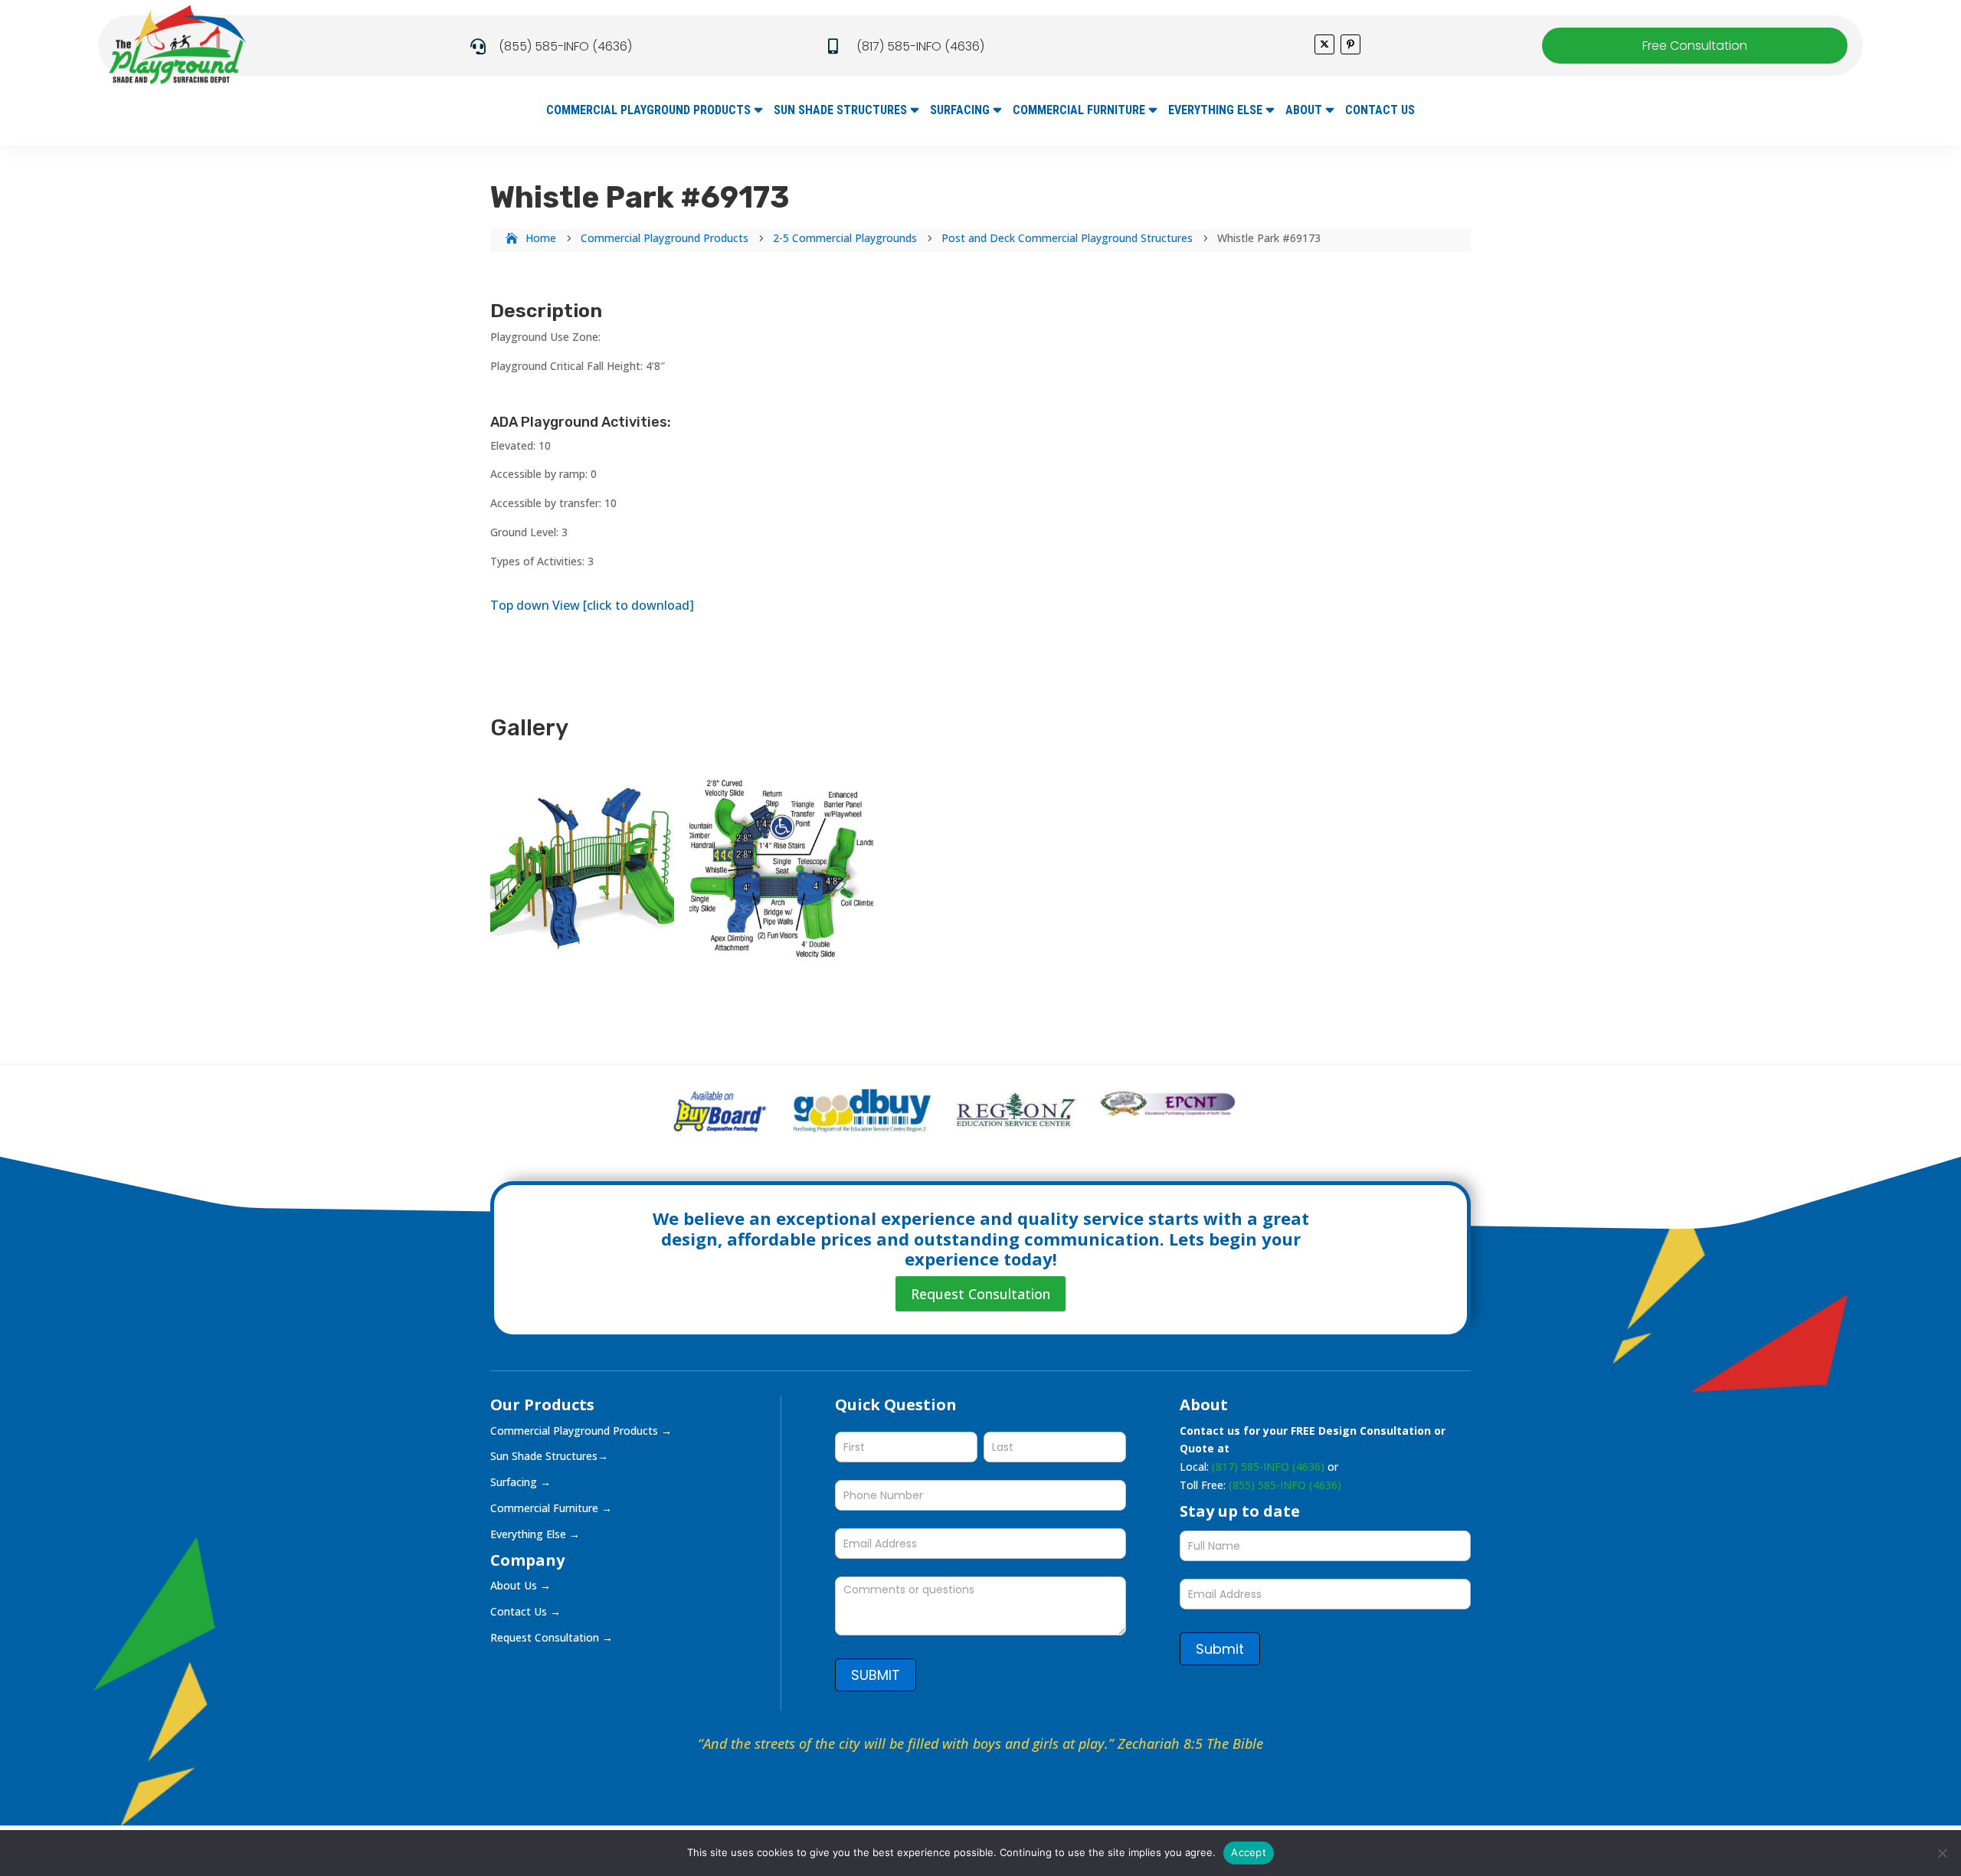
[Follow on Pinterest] (1350, 44)
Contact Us (1380, 111)
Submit (1220, 1649)
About (1304, 111)
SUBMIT (876, 1675)
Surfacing (960, 111)
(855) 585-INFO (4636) (565, 46)
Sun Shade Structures (840, 111)
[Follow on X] (1324, 44)
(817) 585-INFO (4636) (920, 46)
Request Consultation (980, 1294)
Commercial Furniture (1079, 111)
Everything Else (1215, 111)
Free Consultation (1695, 46)
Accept (1249, 1852)
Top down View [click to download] (592, 605)
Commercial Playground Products (648, 111)
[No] (1942, 1853)
